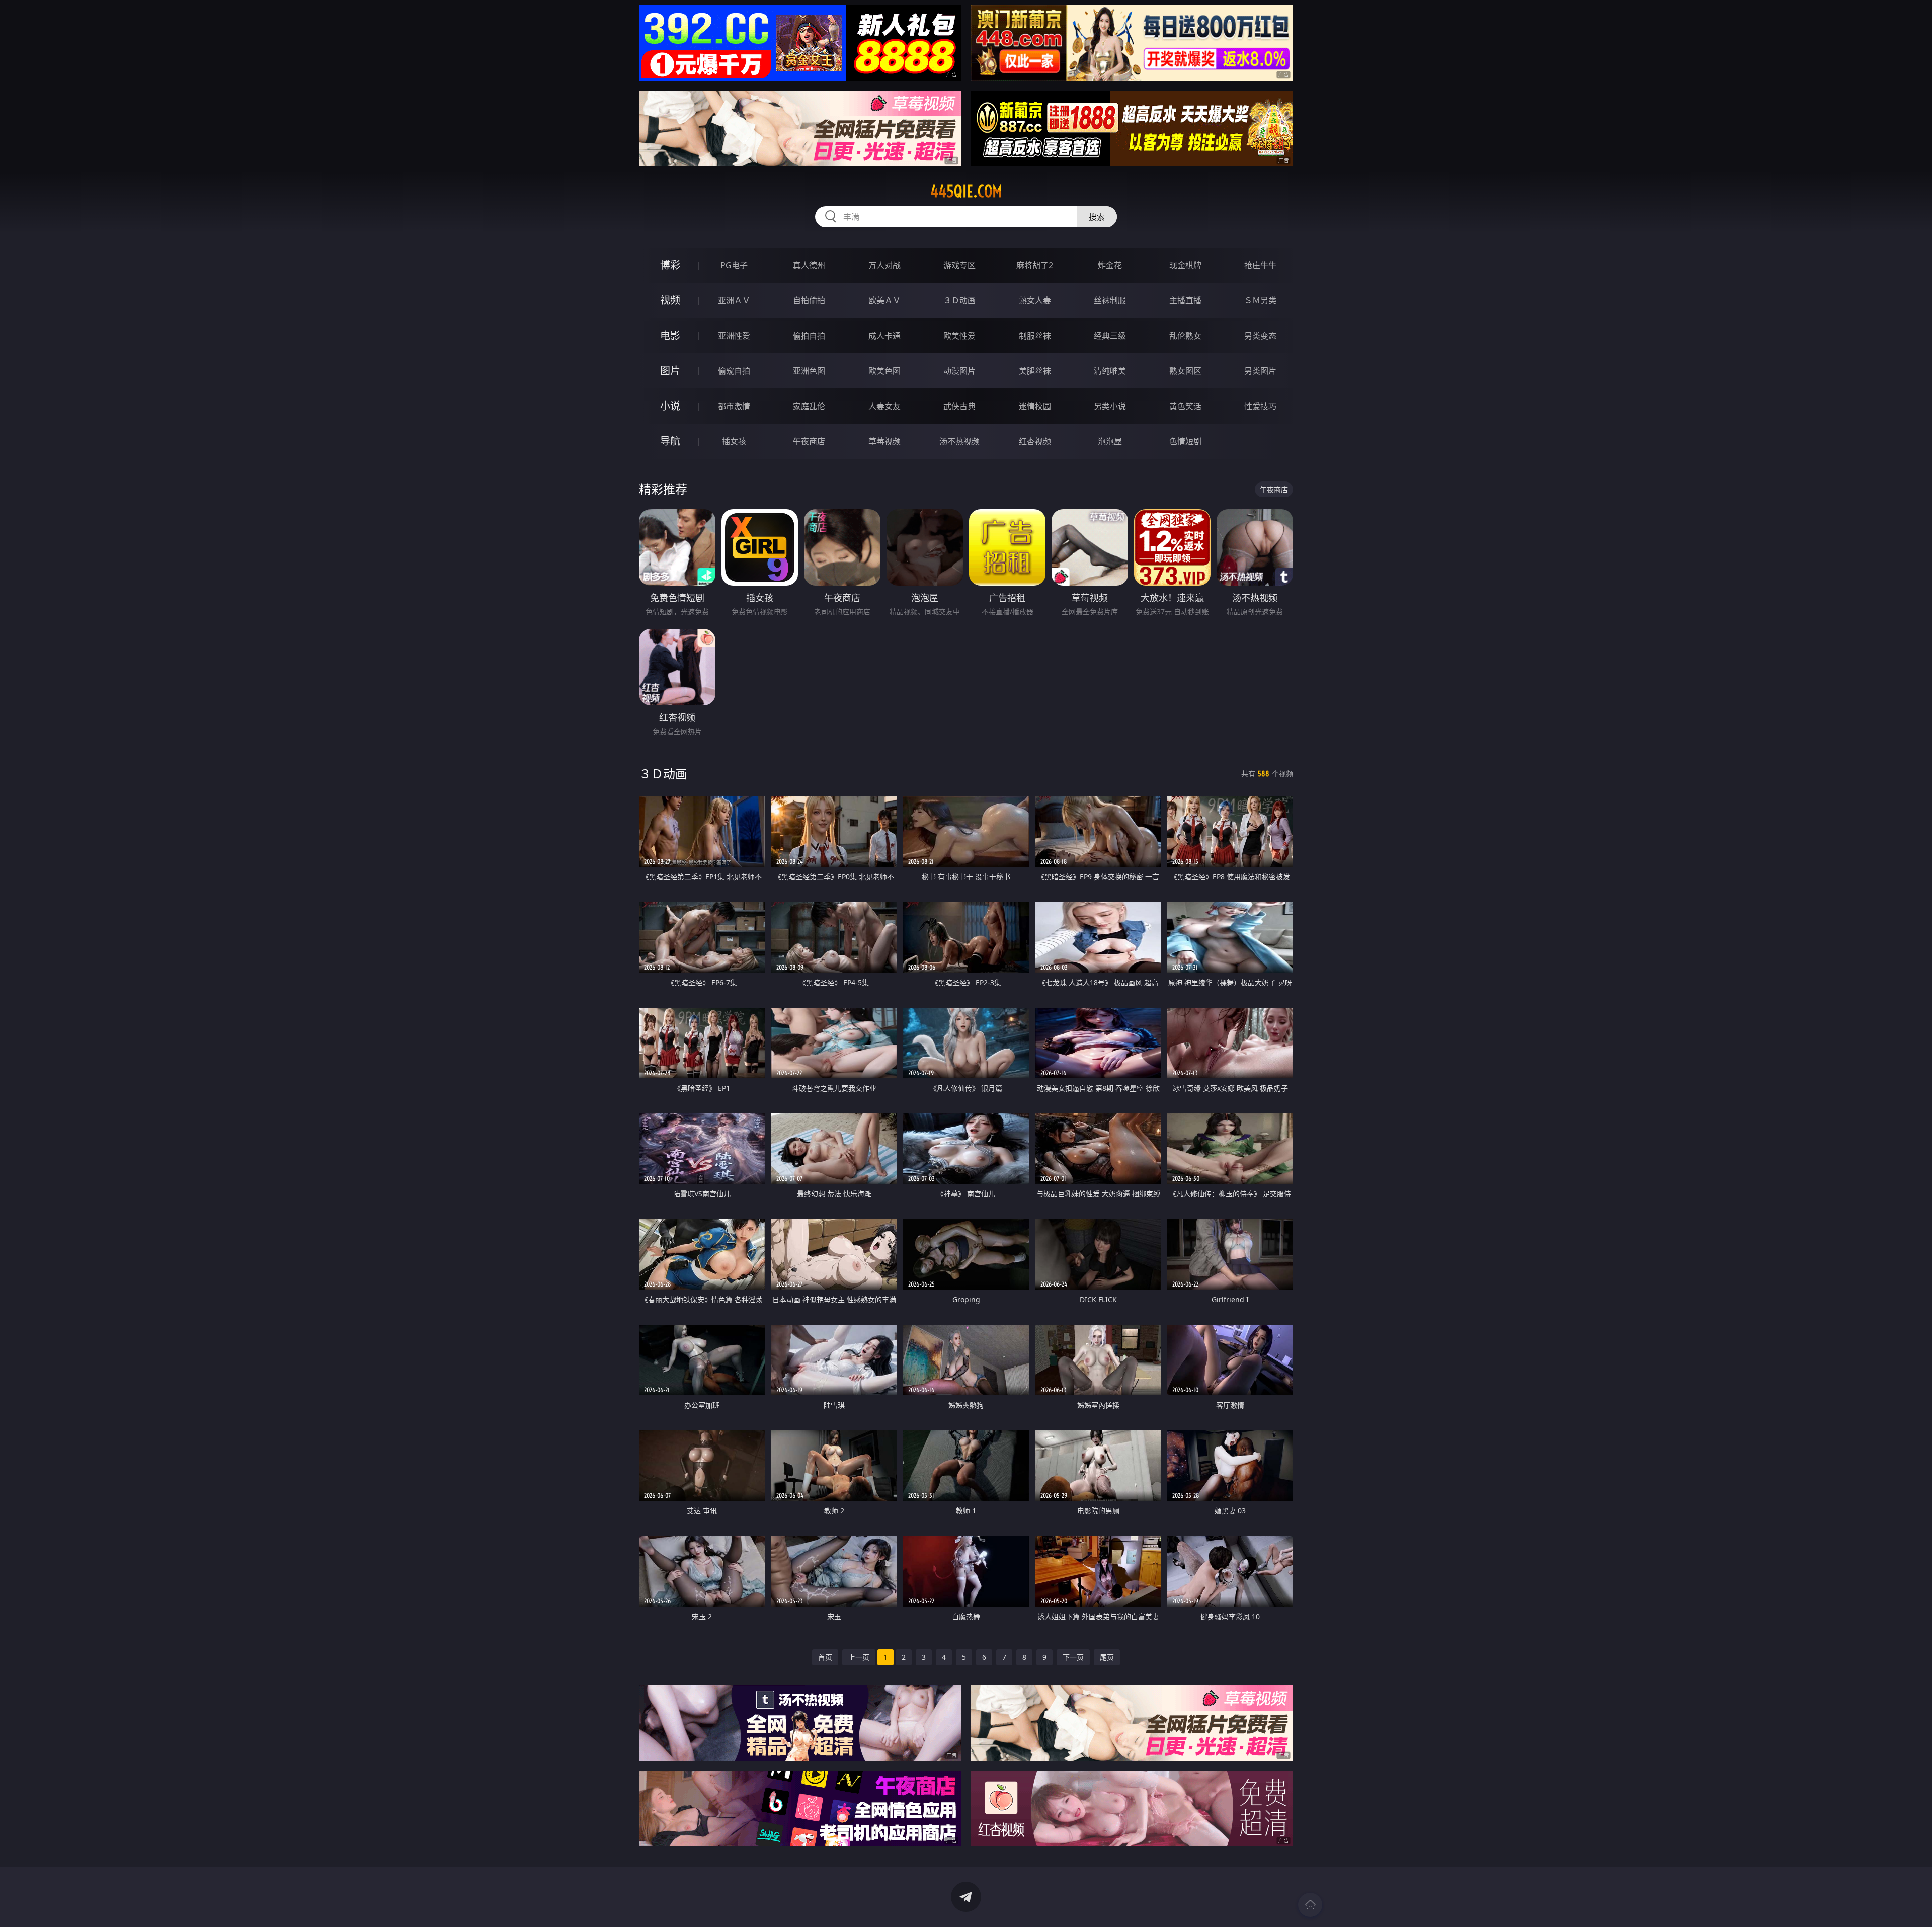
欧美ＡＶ (884, 300)
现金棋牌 (1185, 265)
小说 (670, 406)
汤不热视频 (959, 441)
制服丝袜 (1035, 336)
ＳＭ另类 (1260, 300)
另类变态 (1260, 336)
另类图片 (1260, 371)
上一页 (859, 1657)
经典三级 (1110, 336)
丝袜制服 (1110, 300)
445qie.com (966, 191)
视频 (670, 300)
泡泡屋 (1110, 441)
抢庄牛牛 (1260, 265)
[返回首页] (1310, 1905)
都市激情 (734, 406)
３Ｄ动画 (959, 300)
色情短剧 (1185, 441)
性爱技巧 (1260, 406)
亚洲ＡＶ (734, 300)
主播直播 (1185, 300)
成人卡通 (884, 336)
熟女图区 (1185, 371)
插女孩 (734, 441)
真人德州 (809, 265)
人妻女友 (884, 406)
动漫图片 (959, 371)
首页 (825, 1657)
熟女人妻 (1035, 300)
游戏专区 (959, 265)
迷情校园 (1035, 406)
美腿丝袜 (1035, 371)
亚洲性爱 (734, 336)
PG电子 (734, 265)
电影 (670, 335)
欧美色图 (884, 371)
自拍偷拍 (809, 300)
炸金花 (1110, 265)
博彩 (670, 265)
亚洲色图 (809, 371)
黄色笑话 (1185, 406)
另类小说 (1110, 406)
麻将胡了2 (1035, 265)
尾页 (1107, 1657)
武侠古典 (959, 406)
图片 (670, 371)
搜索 (1097, 217)
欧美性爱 (959, 336)
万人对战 (884, 265)
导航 (670, 441)
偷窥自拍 (734, 371)
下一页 (1073, 1657)
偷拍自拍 (809, 336)
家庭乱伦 (809, 406)
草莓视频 (884, 441)
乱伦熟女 (1185, 336)
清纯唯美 (1110, 371)
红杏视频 (1035, 441)
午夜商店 (809, 441)
